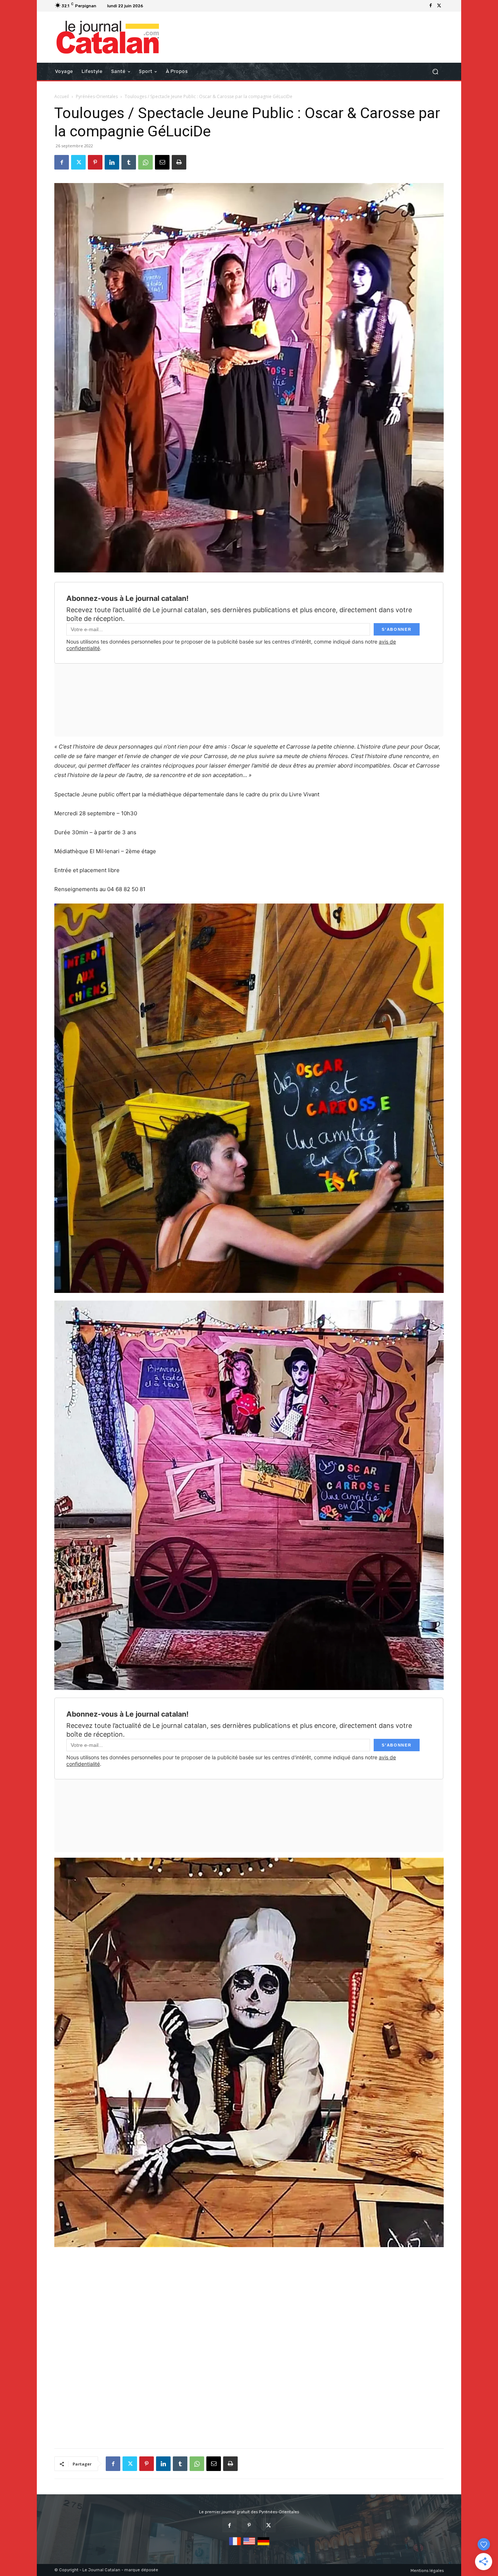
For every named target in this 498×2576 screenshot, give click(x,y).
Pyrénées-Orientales (97, 96)
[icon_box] (155, 7)
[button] (435, 72)
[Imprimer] (179, 162)
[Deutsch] (263, 2546)
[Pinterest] (95, 162)
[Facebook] (431, 6)
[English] (249, 2546)
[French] (235, 2546)
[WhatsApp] (145, 162)
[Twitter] (439, 6)
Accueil (62, 96)
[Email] (162, 162)
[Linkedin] (112, 162)
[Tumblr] (129, 162)
